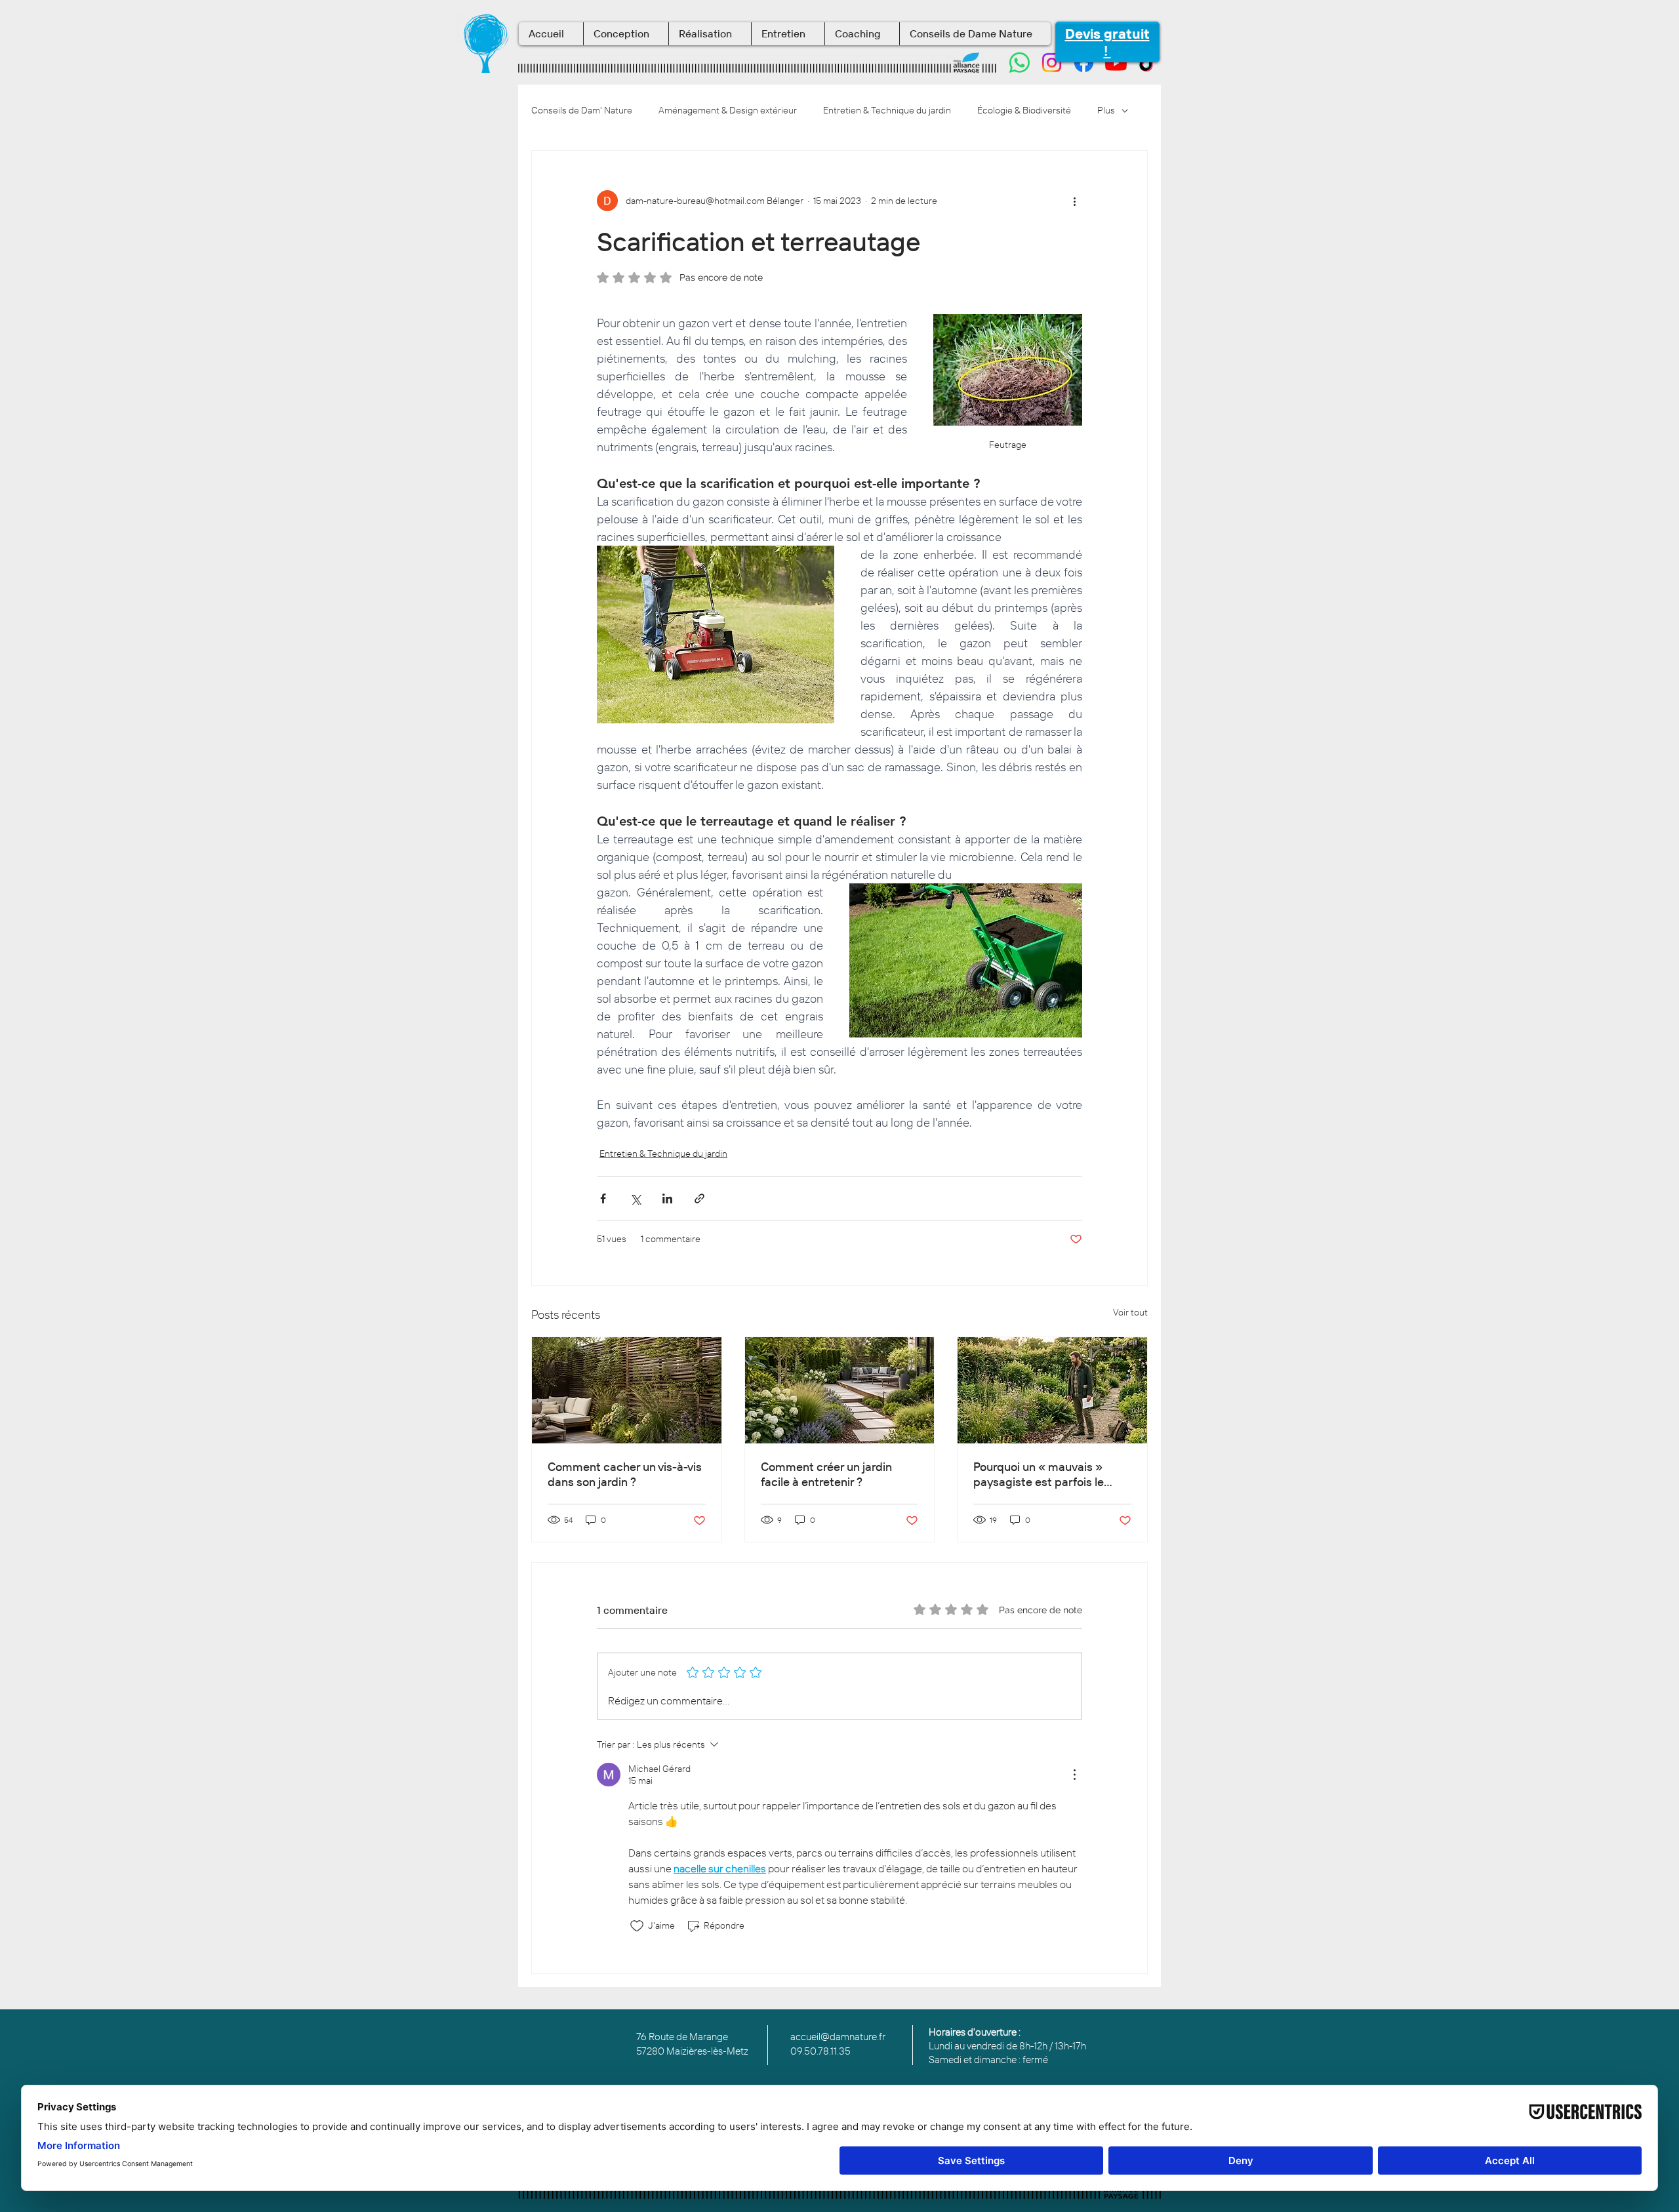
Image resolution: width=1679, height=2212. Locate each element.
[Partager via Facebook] (603, 1198)
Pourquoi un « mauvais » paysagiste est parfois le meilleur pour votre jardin (1039, 1474)
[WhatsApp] (1020, 63)
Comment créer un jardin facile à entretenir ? (826, 1474)
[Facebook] (1084, 63)
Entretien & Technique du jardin (887, 110)
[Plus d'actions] (1074, 201)
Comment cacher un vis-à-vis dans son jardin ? (625, 1474)
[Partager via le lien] (699, 1198)
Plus (1106, 110)
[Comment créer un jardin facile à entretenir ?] (840, 1390)
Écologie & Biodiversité (1024, 110)
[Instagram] (1052, 63)
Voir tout (1130, 1312)
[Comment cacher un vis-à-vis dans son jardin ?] (627, 1390)
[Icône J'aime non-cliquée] (637, 1926)
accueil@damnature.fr (838, 2037)
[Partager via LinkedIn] (667, 1198)
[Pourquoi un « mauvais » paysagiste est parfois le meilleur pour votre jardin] (1052, 1390)
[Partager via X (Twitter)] (635, 1198)
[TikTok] (1148, 63)
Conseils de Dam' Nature (582, 110)
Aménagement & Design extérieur (728, 110)
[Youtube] (1116, 63)
